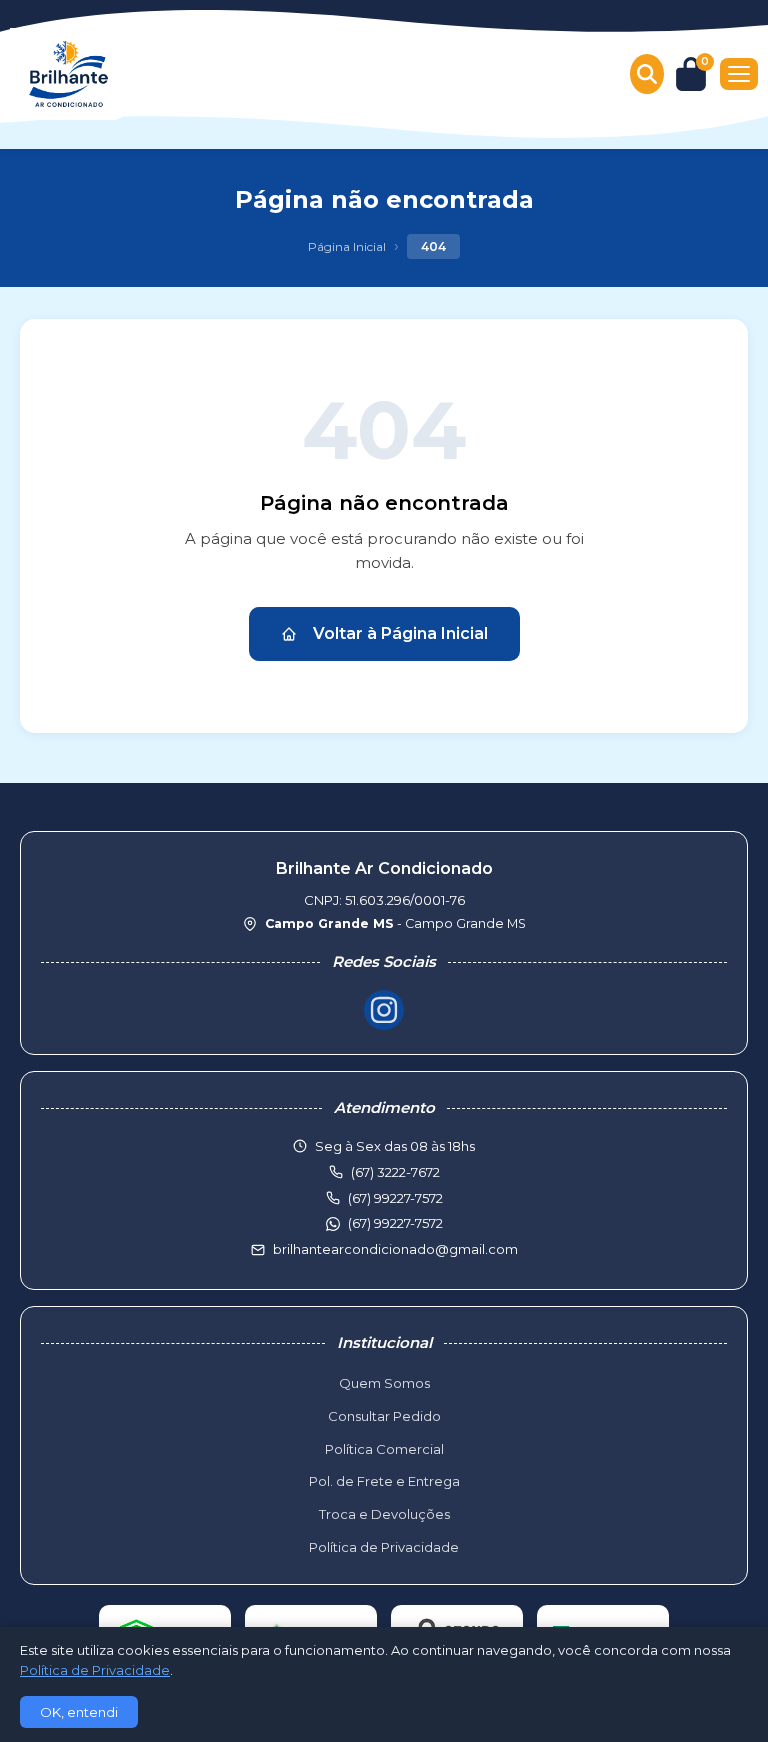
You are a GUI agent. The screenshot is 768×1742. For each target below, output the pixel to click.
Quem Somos (384, 1383)
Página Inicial (347, 246)
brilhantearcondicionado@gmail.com (395, 1249)
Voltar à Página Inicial (400, 633)
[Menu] (739, 74)
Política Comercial (384, 1449)
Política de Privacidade (384, 1547)
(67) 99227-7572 (395, 1223)
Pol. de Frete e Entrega (384, 1481)
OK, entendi (79, 1712)
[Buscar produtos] (647, 74)
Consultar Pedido (384, 1416)
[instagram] (384, 1010)
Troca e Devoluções (384, 1514)
